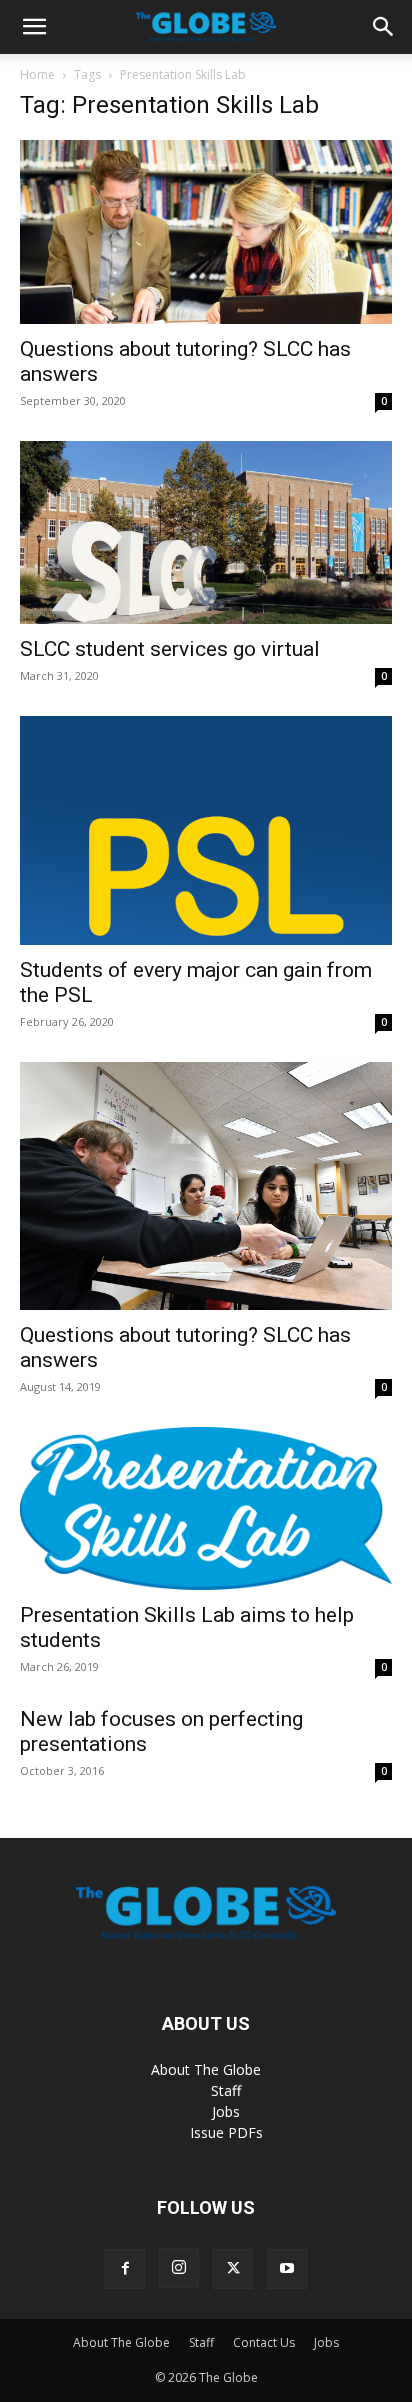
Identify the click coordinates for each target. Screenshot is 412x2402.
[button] (34, 27)
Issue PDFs (226, 2132)
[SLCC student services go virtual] (206, 533)
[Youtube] (287, 2269)
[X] (233, 2269)
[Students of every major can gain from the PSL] (206, 830)
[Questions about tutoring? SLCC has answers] (206, 232)
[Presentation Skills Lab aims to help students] (206, 1508)
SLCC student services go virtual (170, 649)
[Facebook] (125, 2269)
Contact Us (264, 2342)
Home (37, 74)
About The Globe (206, 2069)
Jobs (226, 2111)
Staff (226, 2090)
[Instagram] (179, 2268)
